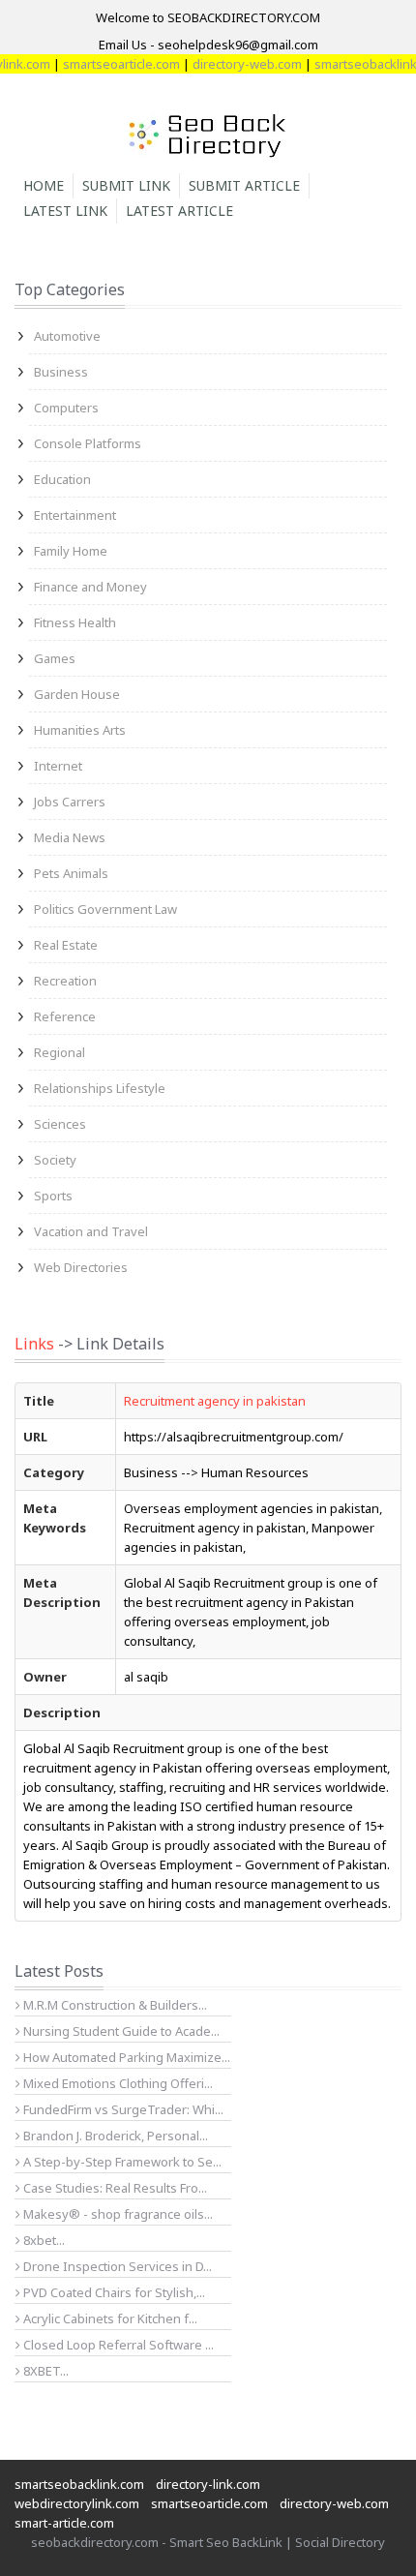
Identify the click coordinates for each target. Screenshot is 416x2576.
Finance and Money (90, 587)
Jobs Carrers (70, 802)
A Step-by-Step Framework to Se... (121, 2162)
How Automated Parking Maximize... (125, 2057)
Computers (66, 408)
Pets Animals (71, 873)
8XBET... (45, 2371)
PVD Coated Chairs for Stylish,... (113, 2292)
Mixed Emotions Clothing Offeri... (117, 2083)
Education (62, 479)
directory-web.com (235, 64)
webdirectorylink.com (77, 2503)
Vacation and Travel (91, 1231)
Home (44, 185)
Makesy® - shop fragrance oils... (117, 2214)
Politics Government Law (105, 909)
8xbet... (43, 2240)
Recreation (65, 981)
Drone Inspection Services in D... (116, 2266)
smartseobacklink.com (79, 2484)
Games (55, 658)
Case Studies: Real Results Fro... (114, 2188)
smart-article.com (64, 2523)
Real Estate (66, 945)
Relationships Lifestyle (100, 1088)
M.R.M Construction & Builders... (114, 2005)
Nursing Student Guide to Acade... (120, 2031)
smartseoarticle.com (109, 64)
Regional (59, 1052)
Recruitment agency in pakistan (215, 1401)
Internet (58, 766)
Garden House (77, 694)
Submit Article (244, 185)
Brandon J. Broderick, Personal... (114, 2136)
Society (55, 1160)
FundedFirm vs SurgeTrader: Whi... (122, 2109)
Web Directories (81, 1267)
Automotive (67, 336)
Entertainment (75, 515)
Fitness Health (75, 622)
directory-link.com (208, 2484)
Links (34, 1344)
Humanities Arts (80, 730)
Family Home (71, 551)
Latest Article (179, 211)
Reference (65, 1016)
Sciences (60, 1124)
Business (61, 372)
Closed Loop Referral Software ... (117, 2345)
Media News (70, 837)
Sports (53, 1196)
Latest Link (65, 211)
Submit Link (126, 185)
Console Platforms (88, 443)
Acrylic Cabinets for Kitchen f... (109, 2318)
